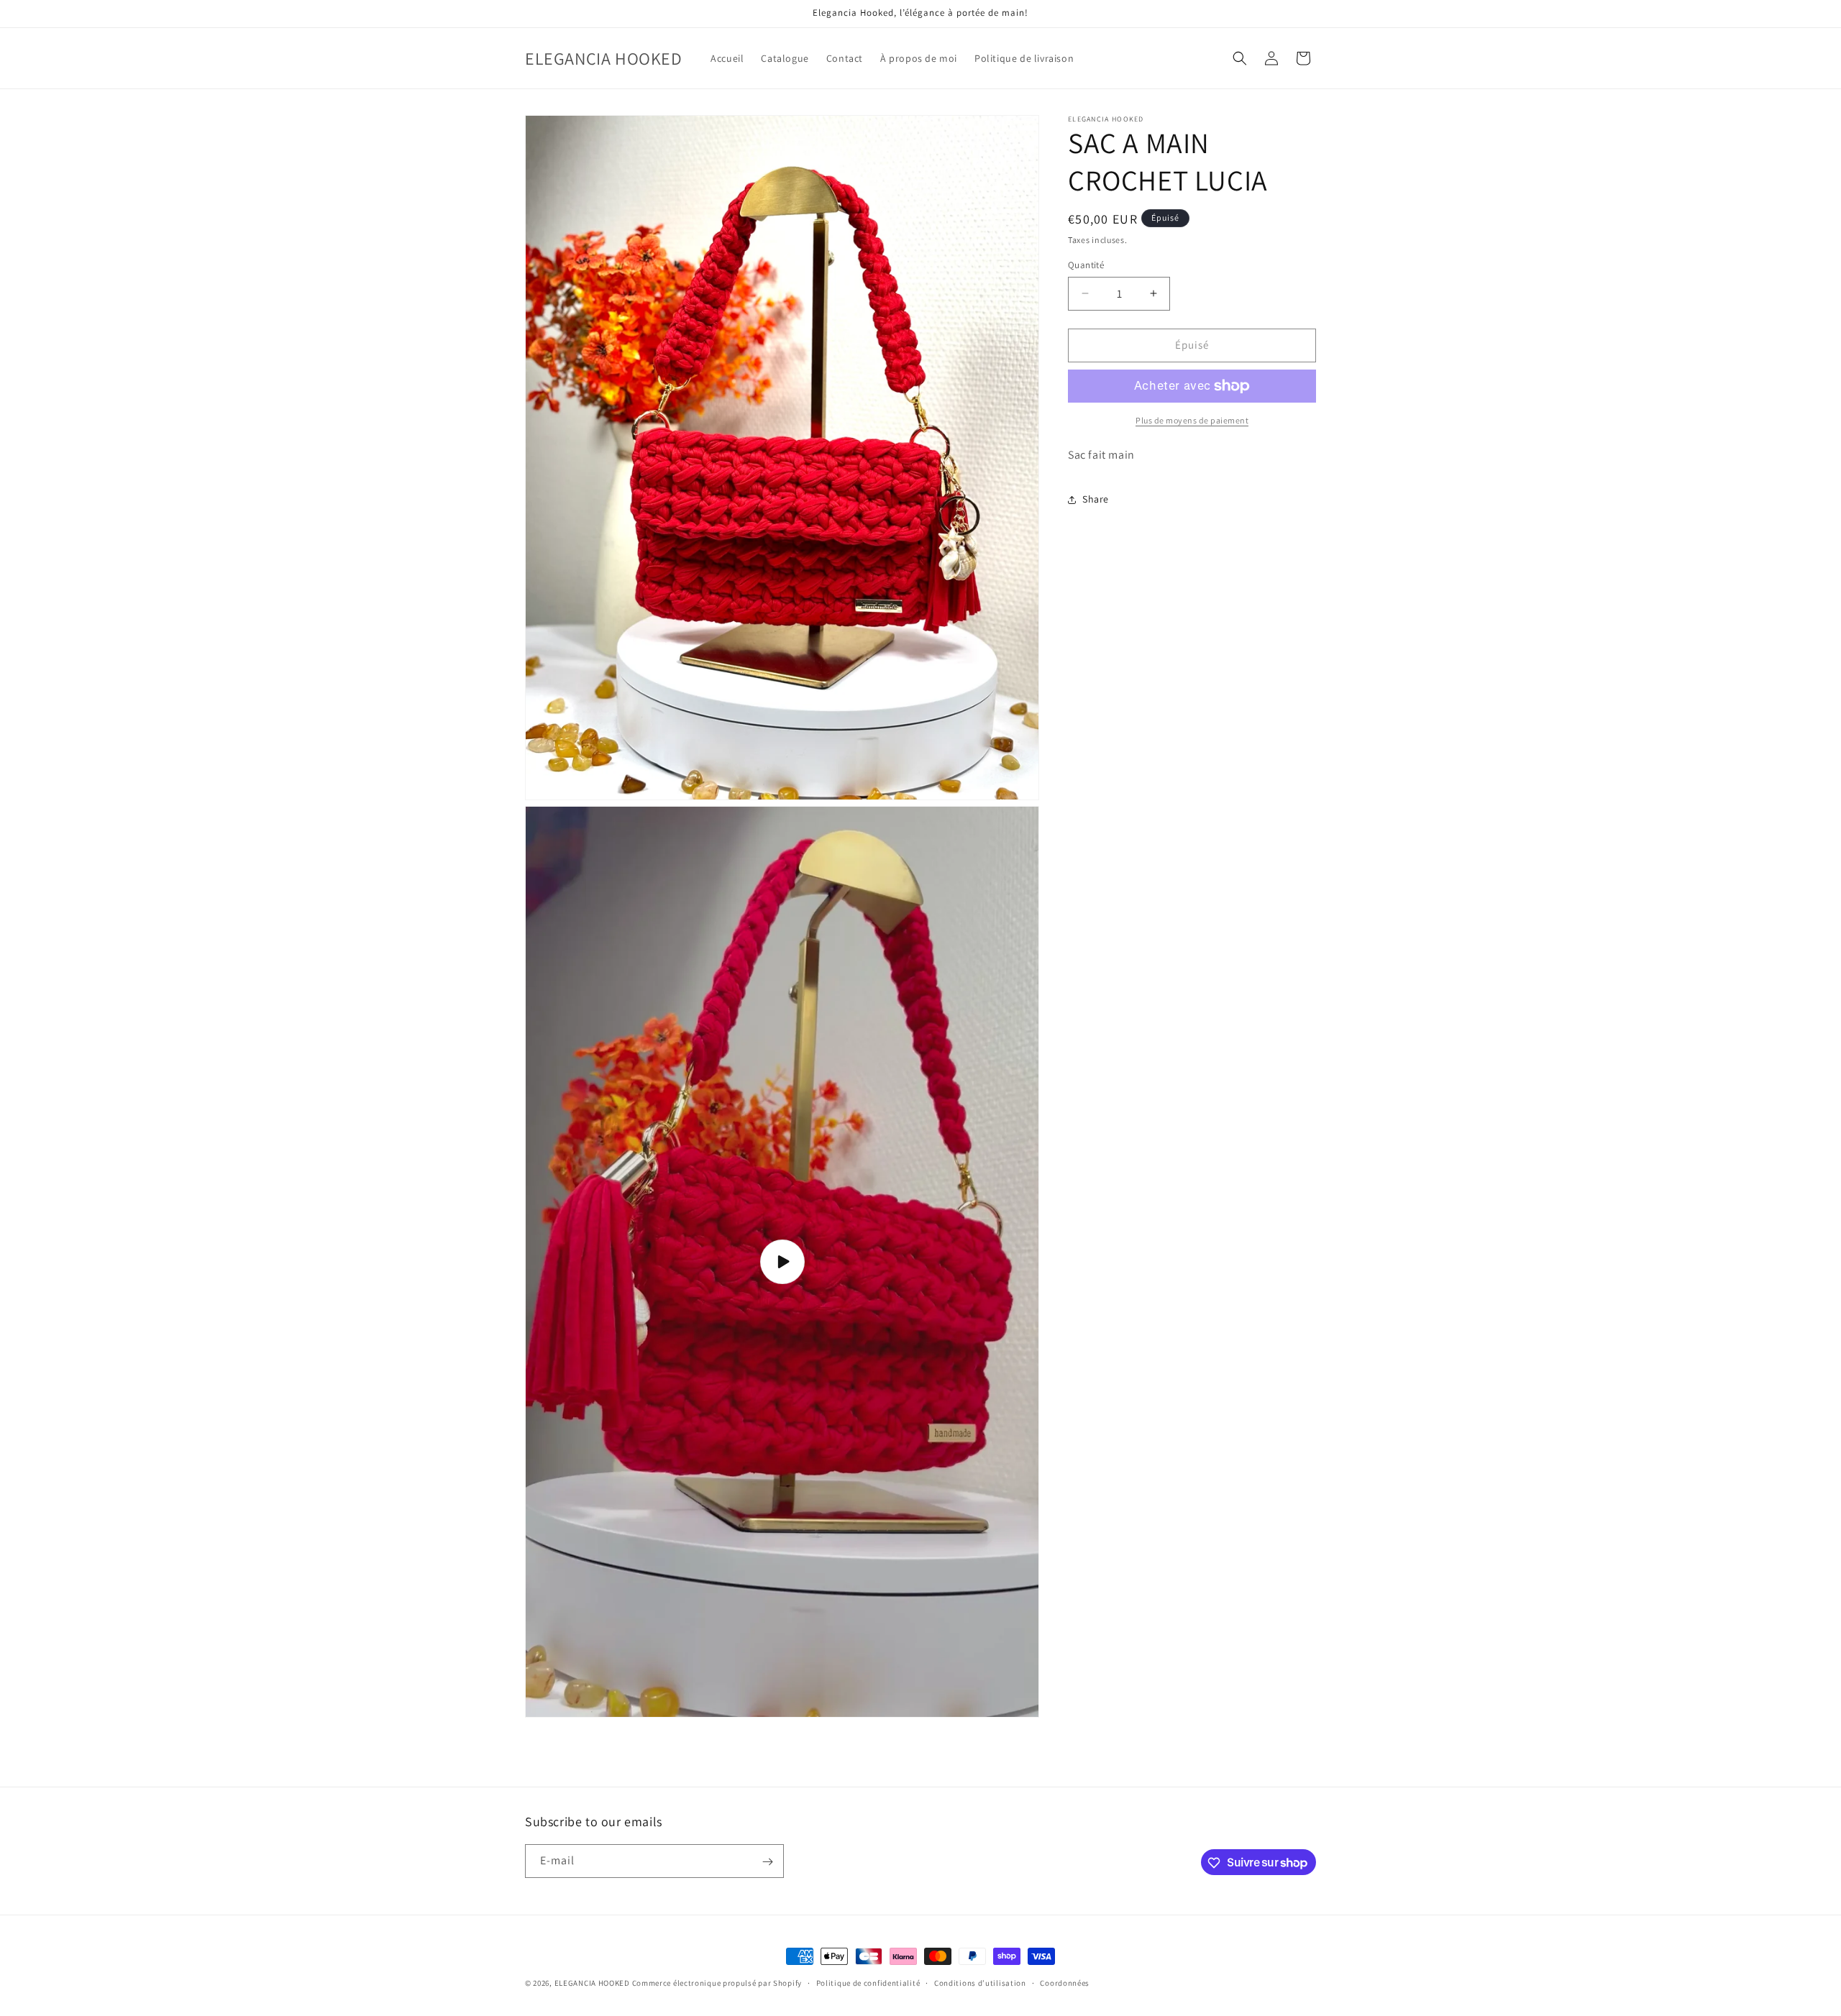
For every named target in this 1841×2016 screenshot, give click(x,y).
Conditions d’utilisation (980, 1982)
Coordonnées (1065, 1982)
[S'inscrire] (767, 1862)
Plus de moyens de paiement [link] (1192, 420)
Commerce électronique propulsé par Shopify (717, 1983)
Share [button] (1096, 499)
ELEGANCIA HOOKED (592, 1983)
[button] (1240, 58)
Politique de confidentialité (868, 1982)
